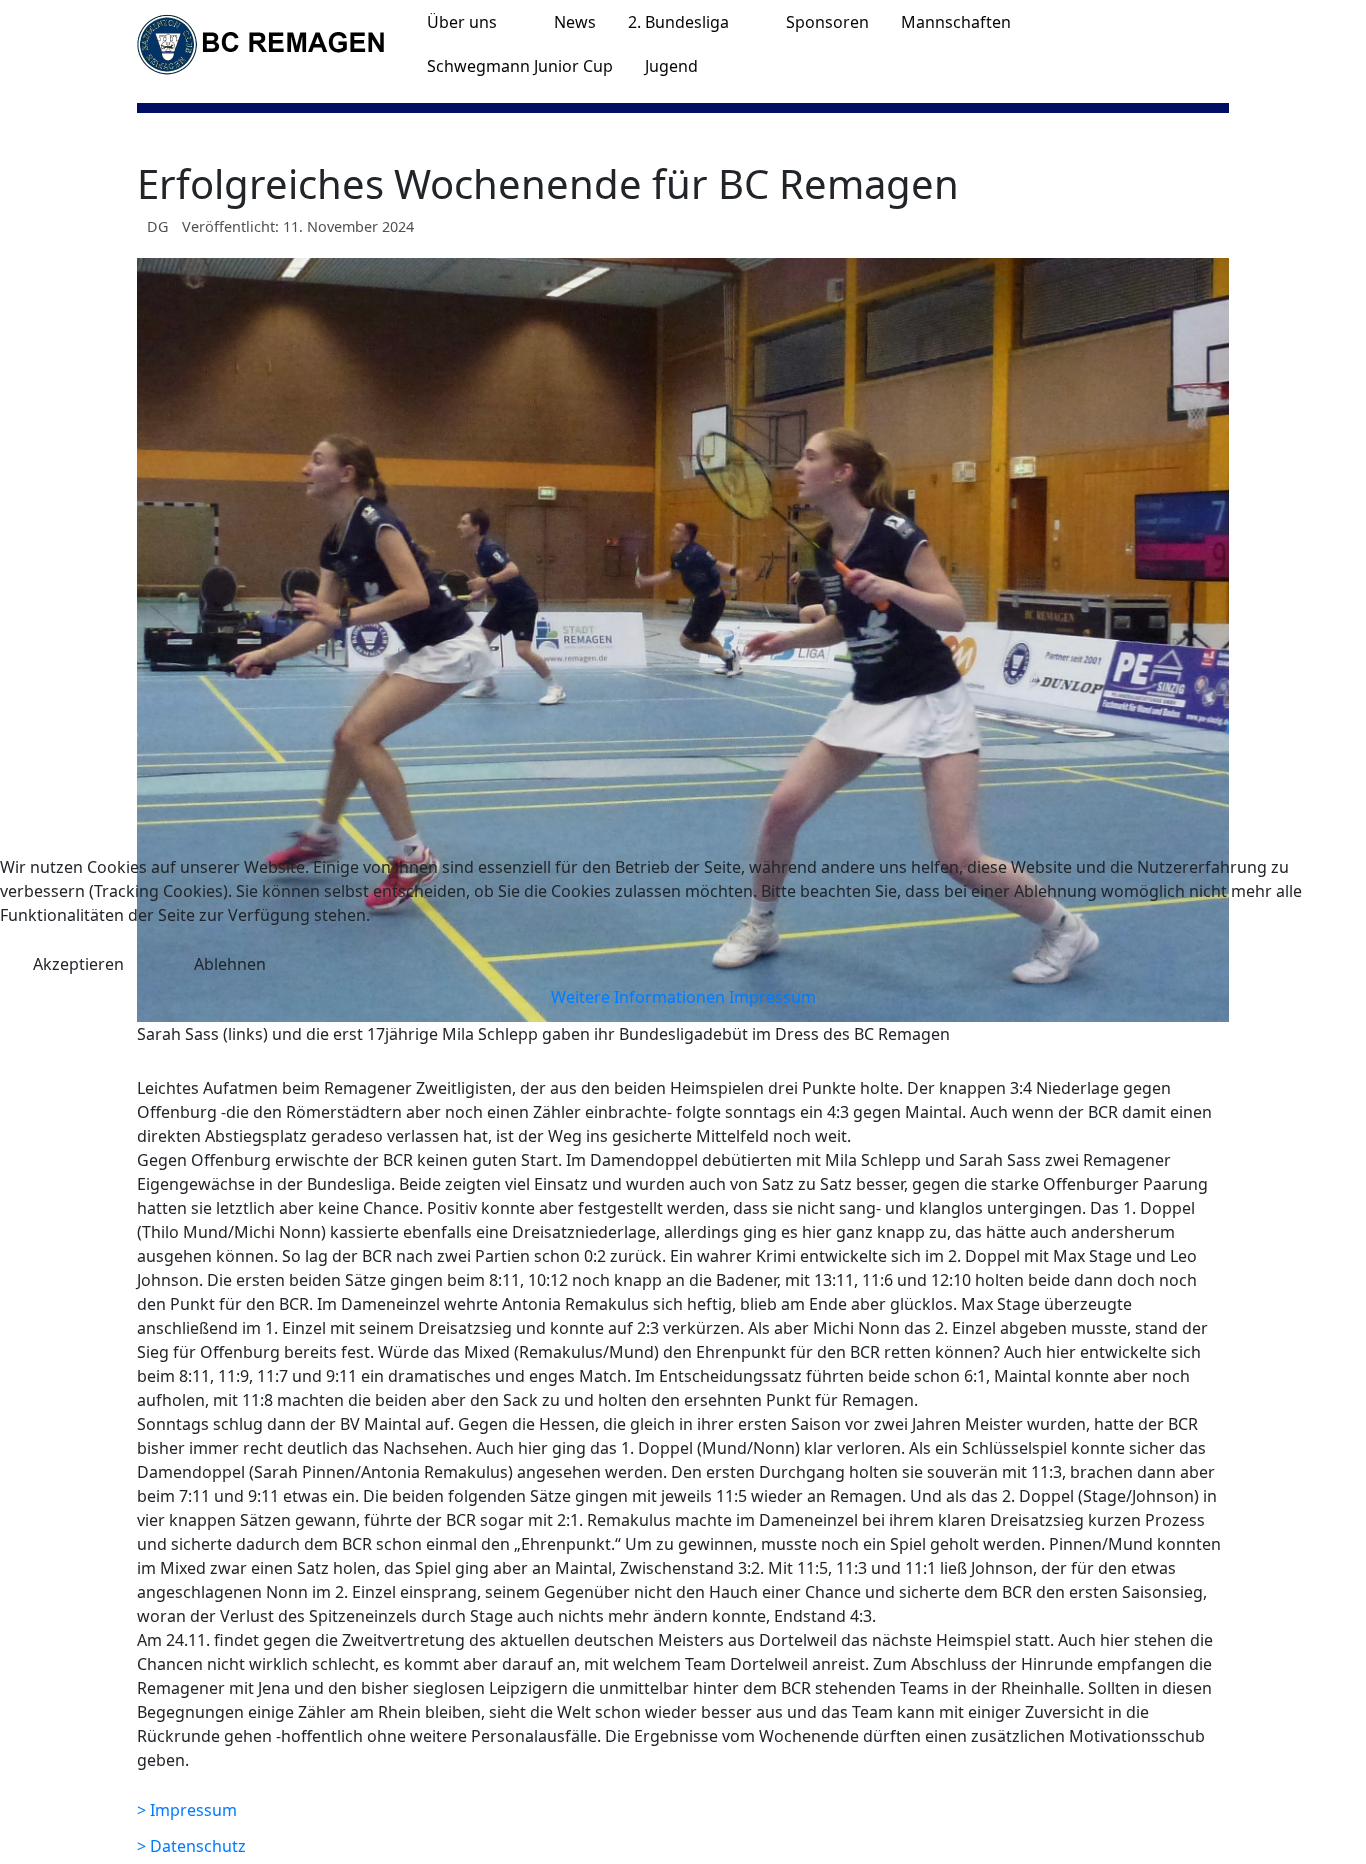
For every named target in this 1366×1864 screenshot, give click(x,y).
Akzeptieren (78, 964)
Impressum (772, 997)
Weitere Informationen (638, 997)
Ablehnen (230, 964)
